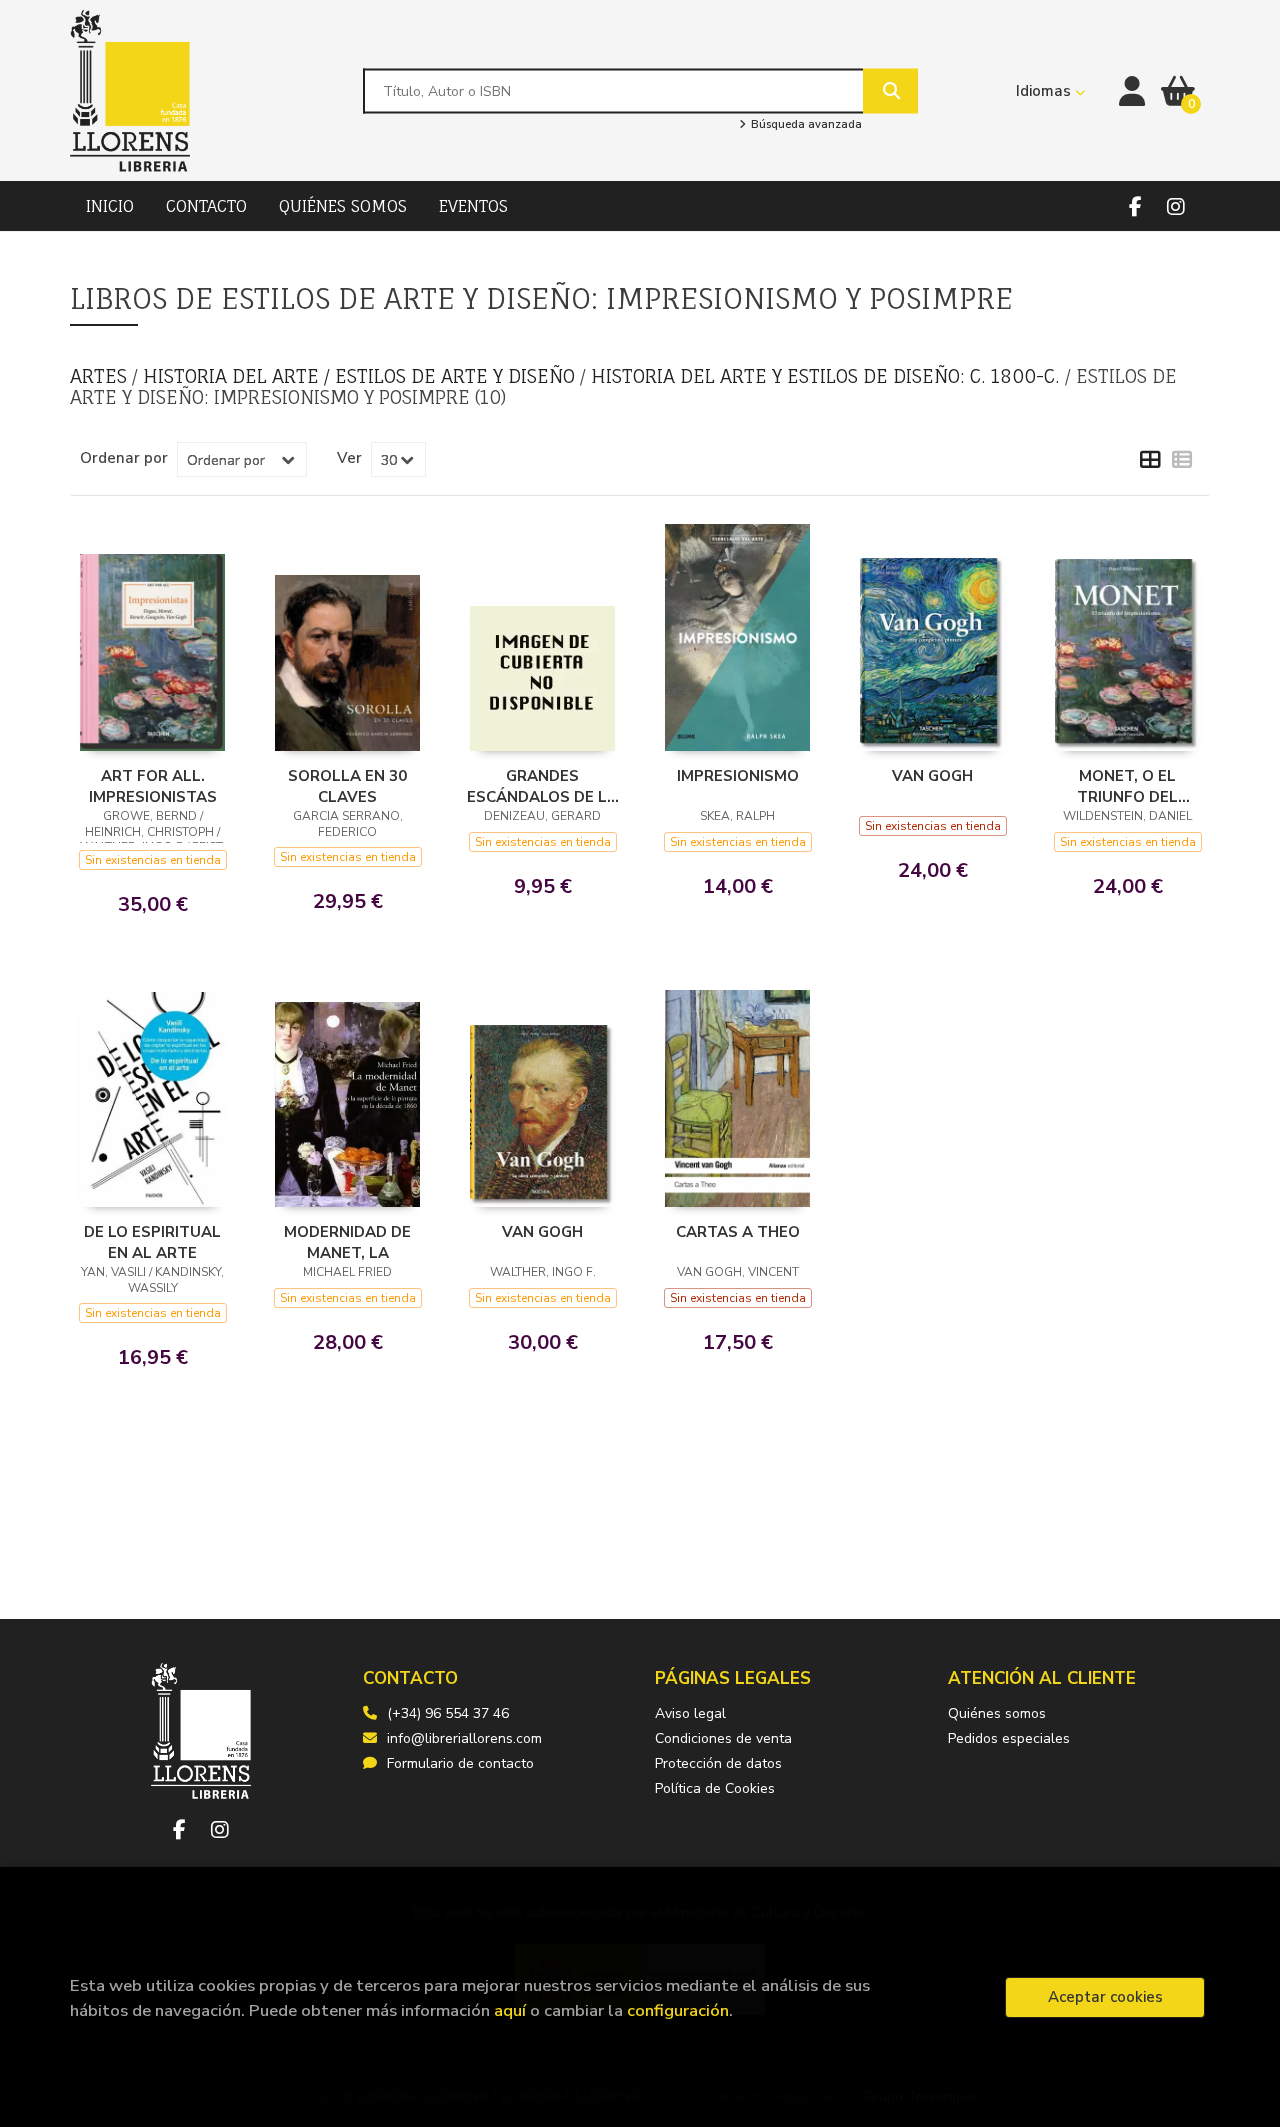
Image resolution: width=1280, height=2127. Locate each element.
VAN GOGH (932, 776)
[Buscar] (890, 90)
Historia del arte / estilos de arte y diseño (361, 376)
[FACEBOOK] (1135, 206)
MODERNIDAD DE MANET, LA (347, 1242)
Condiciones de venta (723, 1738)
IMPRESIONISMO (738, 776)
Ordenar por (124, 458)
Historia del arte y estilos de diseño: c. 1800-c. (828, 376)
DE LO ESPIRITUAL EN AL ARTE (152, 1242)
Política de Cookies (715, 1788)
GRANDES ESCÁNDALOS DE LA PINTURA (542, 786)
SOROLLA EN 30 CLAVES (347, 786)
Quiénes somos (997, 1713)
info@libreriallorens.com (464, 1738)
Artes (101, 376)
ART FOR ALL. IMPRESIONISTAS (153, 786)
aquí (510, 2010)
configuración (678, 2010)
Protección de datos (718, 1763)
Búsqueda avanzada (804, 125)
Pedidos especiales (1009, 1738)
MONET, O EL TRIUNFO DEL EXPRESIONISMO (1128, 786)
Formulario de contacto (460, 1763)
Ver (349, 458)
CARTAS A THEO (738, 1232)
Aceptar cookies (1105, 1997)
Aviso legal (690, 1713)
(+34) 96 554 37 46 (448, 1713)
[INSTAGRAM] (1175, 206)
